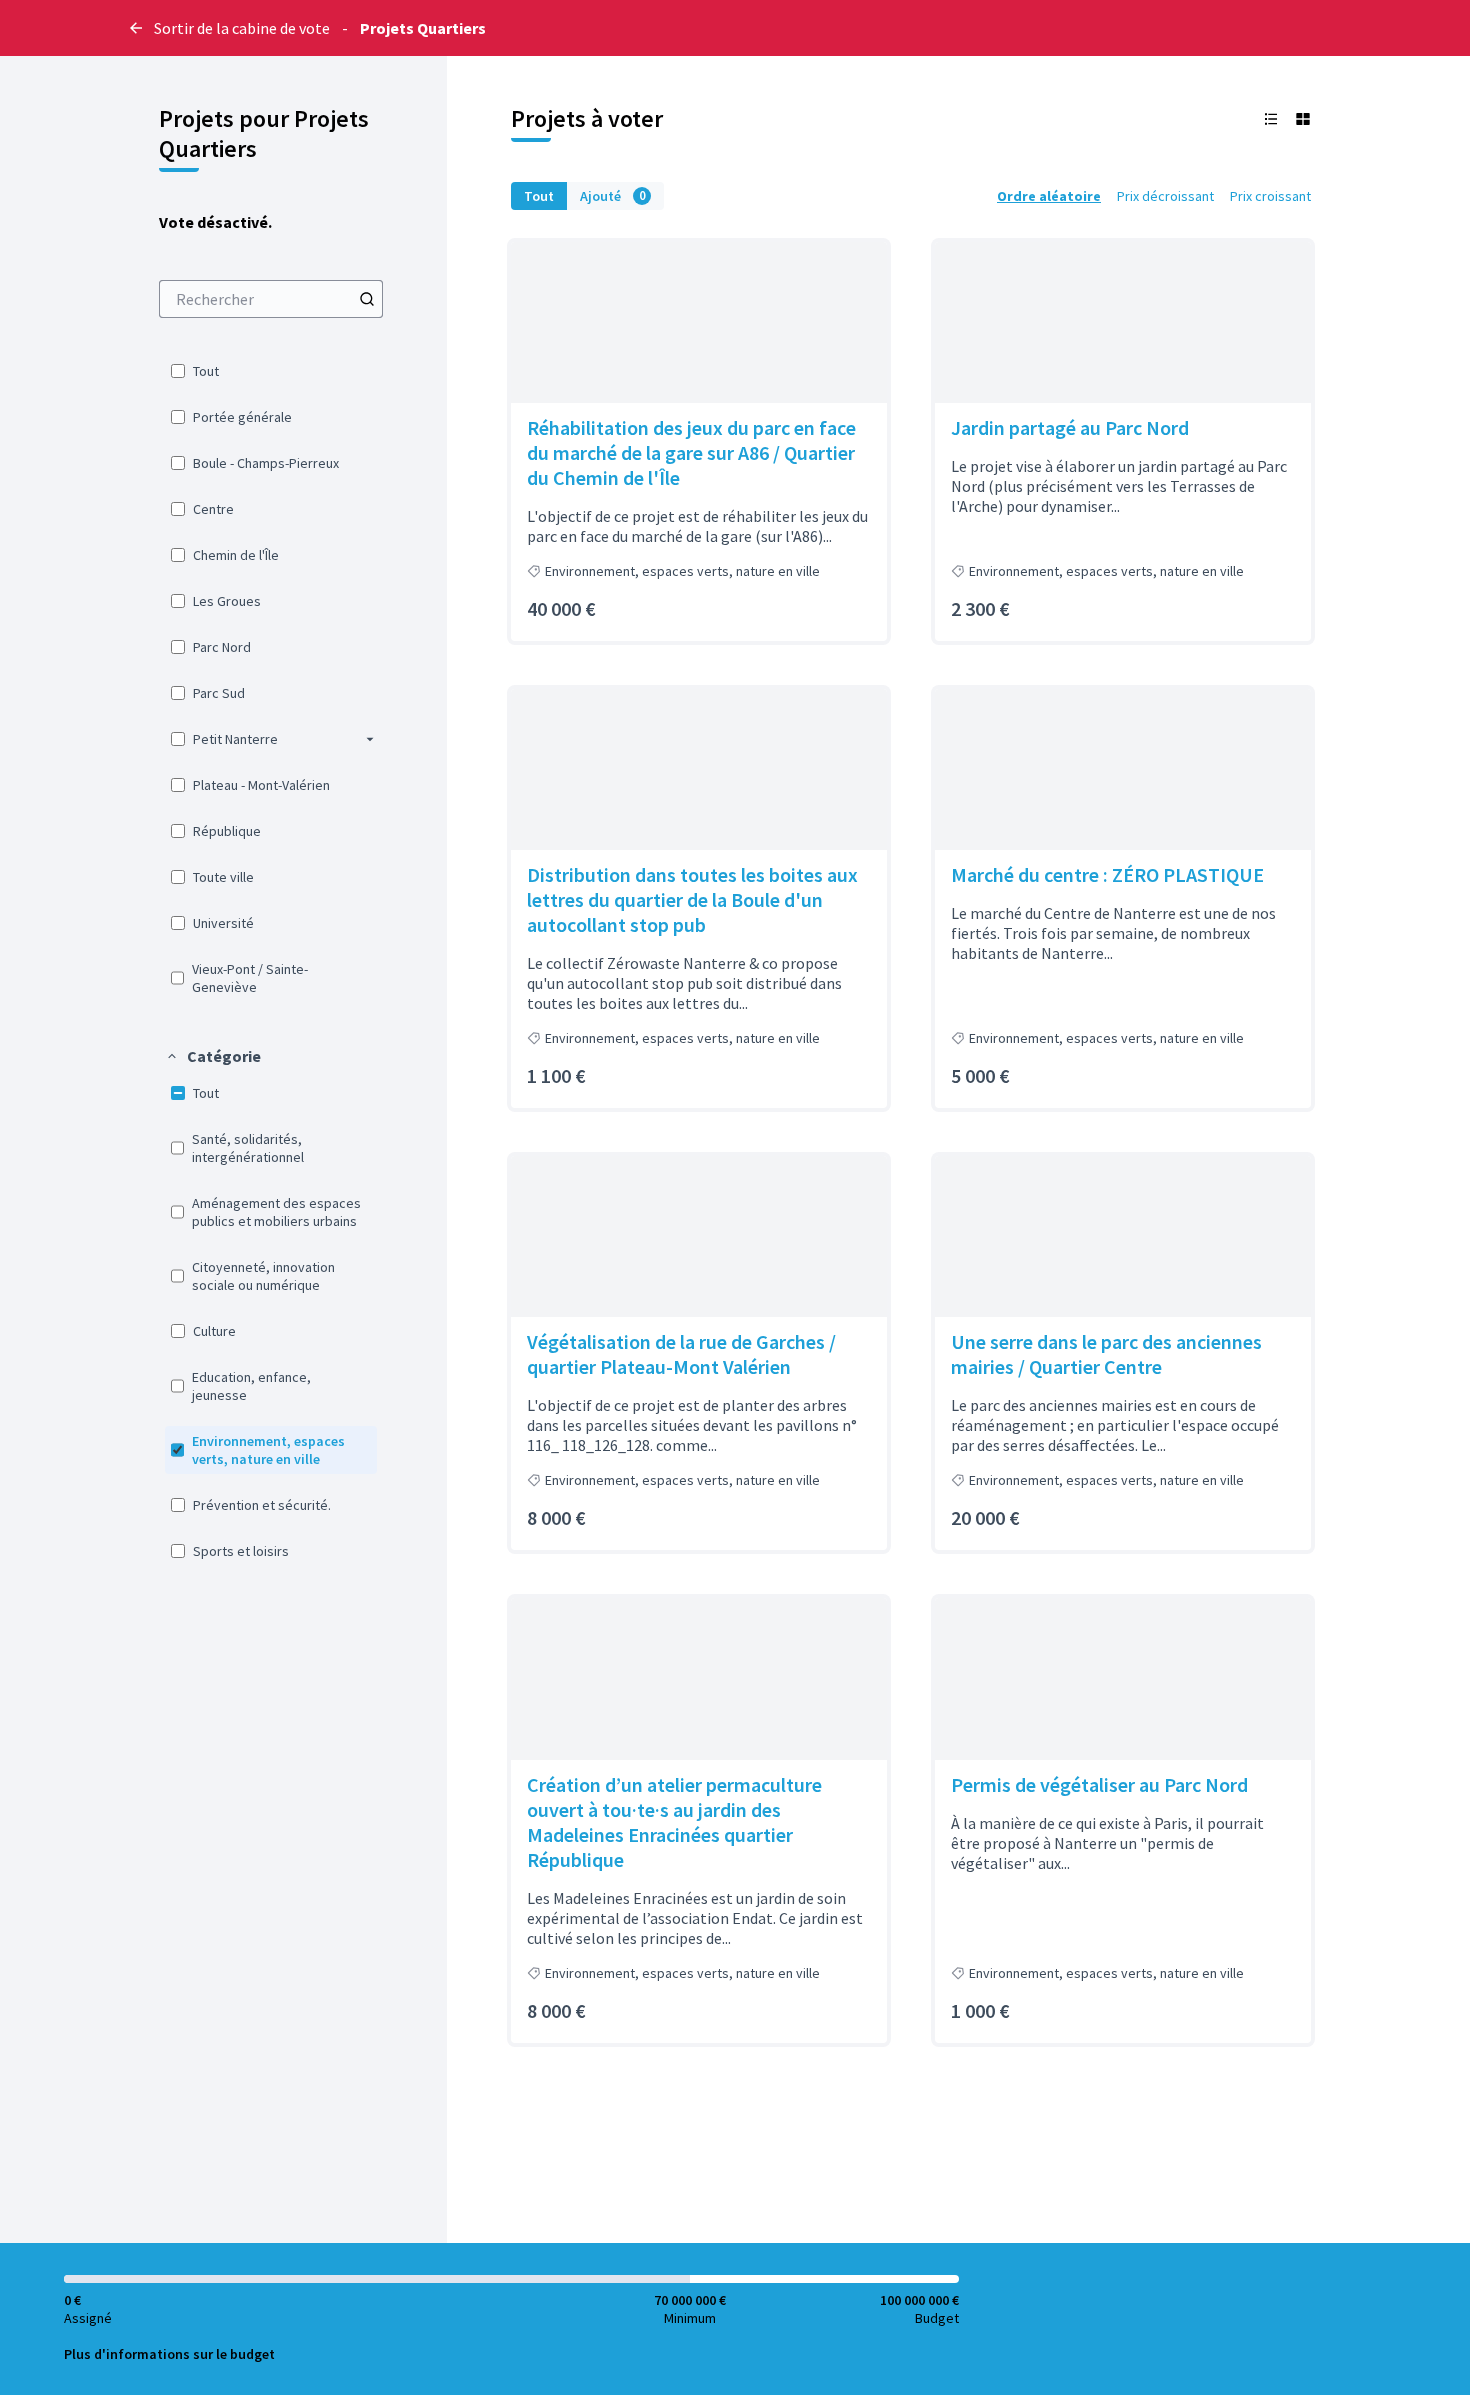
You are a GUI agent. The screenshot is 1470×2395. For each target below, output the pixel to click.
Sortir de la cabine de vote (242, 28)
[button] (370, 739)
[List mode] (1271, 119)
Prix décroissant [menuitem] (1165, 196)
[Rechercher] (367, 299)
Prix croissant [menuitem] (1270, 196)
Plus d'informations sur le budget (169, 2354)
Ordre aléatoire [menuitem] (1049, 196)
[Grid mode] (1303, 119)
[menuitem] (271, 299)
